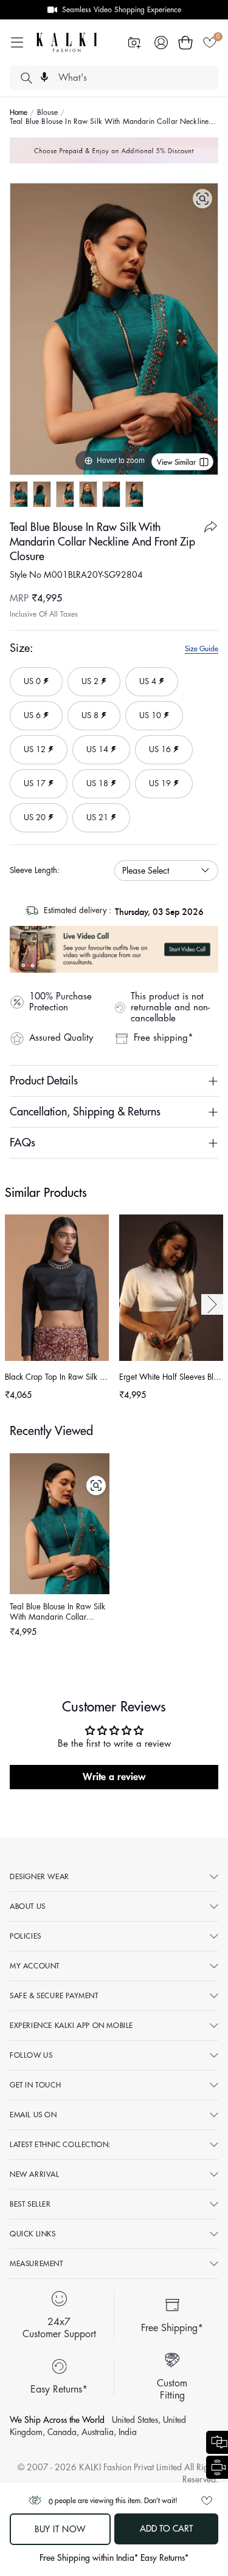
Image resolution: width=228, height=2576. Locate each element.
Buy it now (60, 2529)
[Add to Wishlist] (207, 2501)
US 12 (30, 744)
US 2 (88, 676)
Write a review (114, 1777)
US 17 (30, 778)
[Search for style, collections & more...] (26, 78)
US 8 (88, 710)
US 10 (146, 710)
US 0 (30, 676)
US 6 (30, 710)
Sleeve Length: (35, 870)
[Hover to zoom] (114, 328)
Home (19, 112)
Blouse (48, 112)
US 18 (93, 778)
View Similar (176, 462)
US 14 (93, 744)
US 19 (155, 778)
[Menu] (17, 43)
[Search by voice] (44, 77)
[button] (185, 43)
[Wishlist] (210, 43)
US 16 (155, 744)
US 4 (146, 676)
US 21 (93, 812)
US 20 (30, 812)
